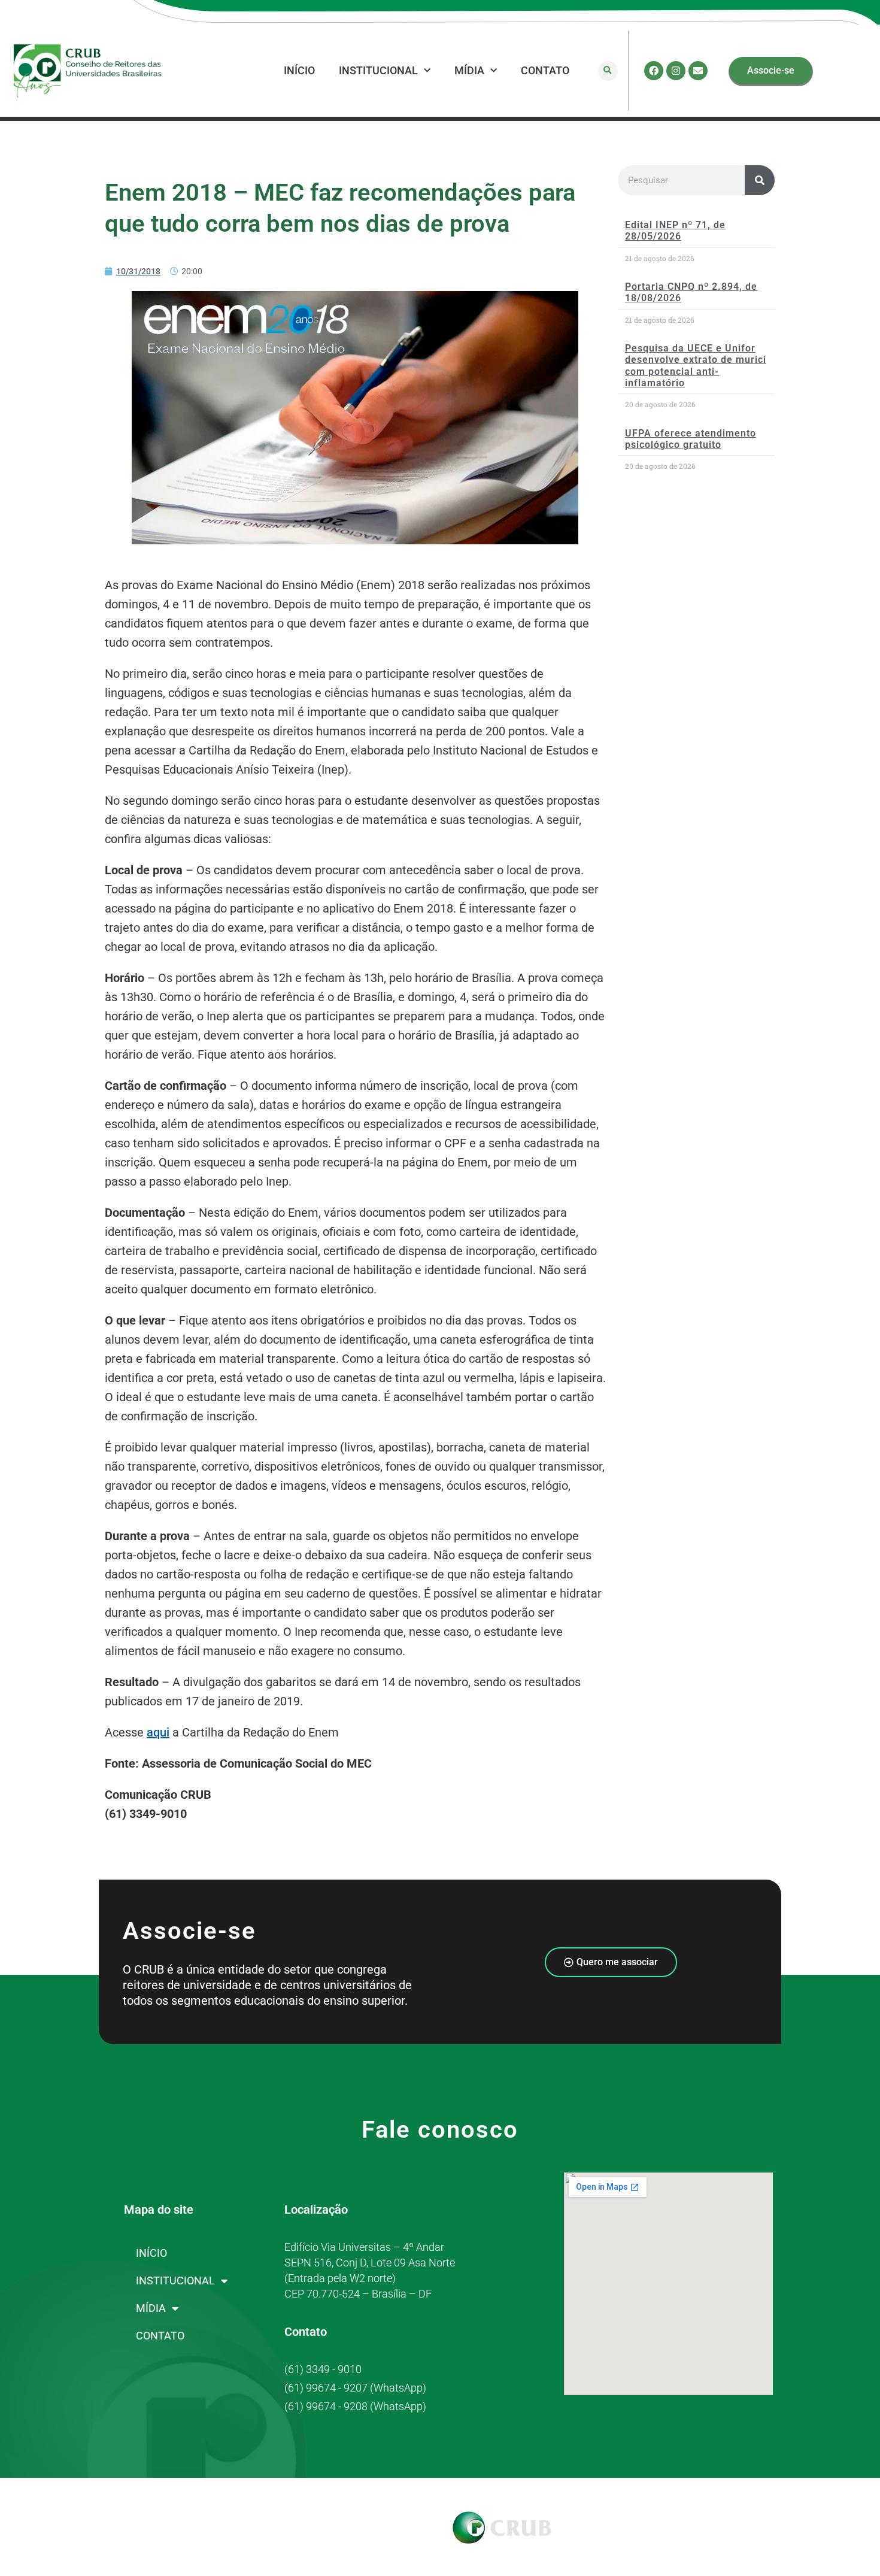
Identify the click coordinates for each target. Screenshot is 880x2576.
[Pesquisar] (760, 180)
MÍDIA (469, 70)
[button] (608, 71)
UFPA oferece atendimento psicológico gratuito (691, 439)
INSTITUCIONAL (378, 70)
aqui (158, 1732)
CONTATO (545, 70)
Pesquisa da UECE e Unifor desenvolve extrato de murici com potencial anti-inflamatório (696, 366)
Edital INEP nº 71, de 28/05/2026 (675, 231)
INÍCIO (299, 70)
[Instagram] (676, 71)
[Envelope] (698, 71)
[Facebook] (654, 71)
